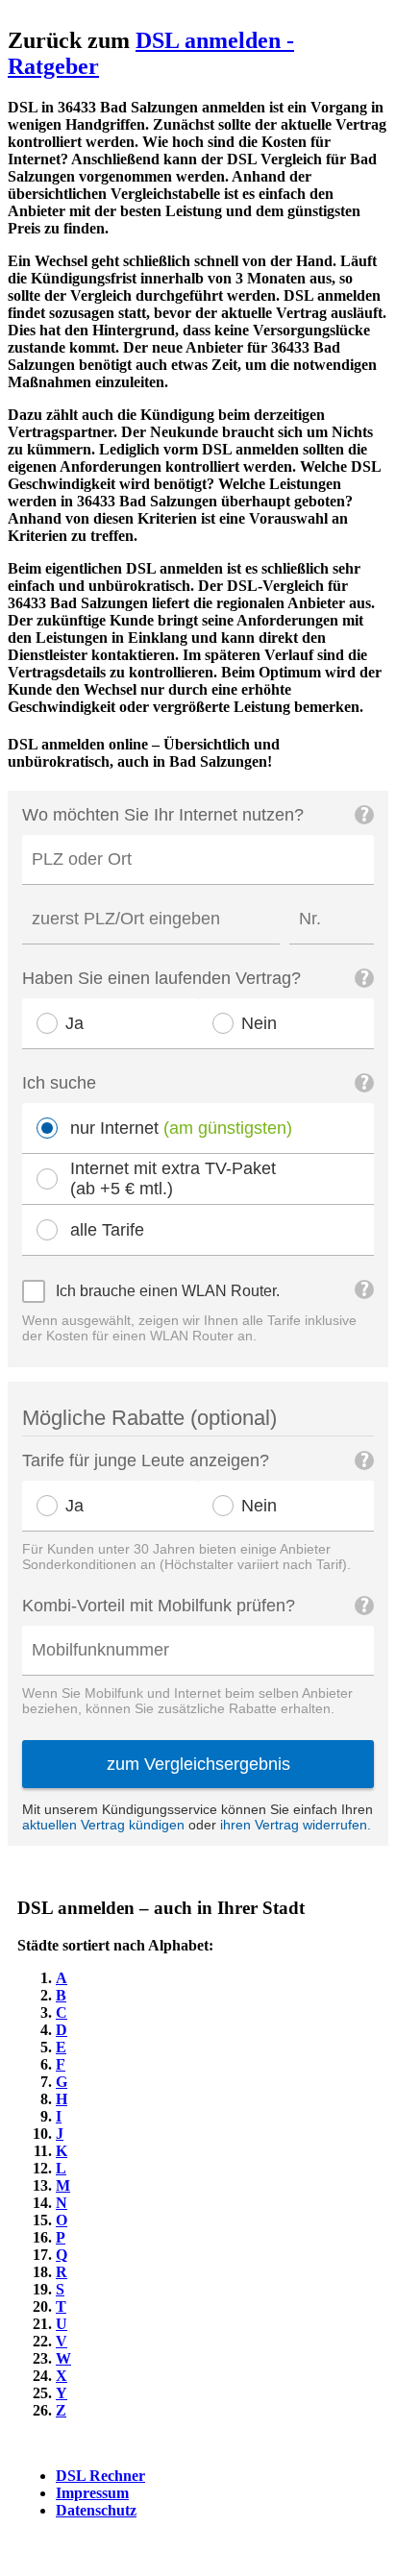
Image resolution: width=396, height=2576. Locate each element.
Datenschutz (96, 2510)
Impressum (92, 2493)
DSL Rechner (100, 2476)
